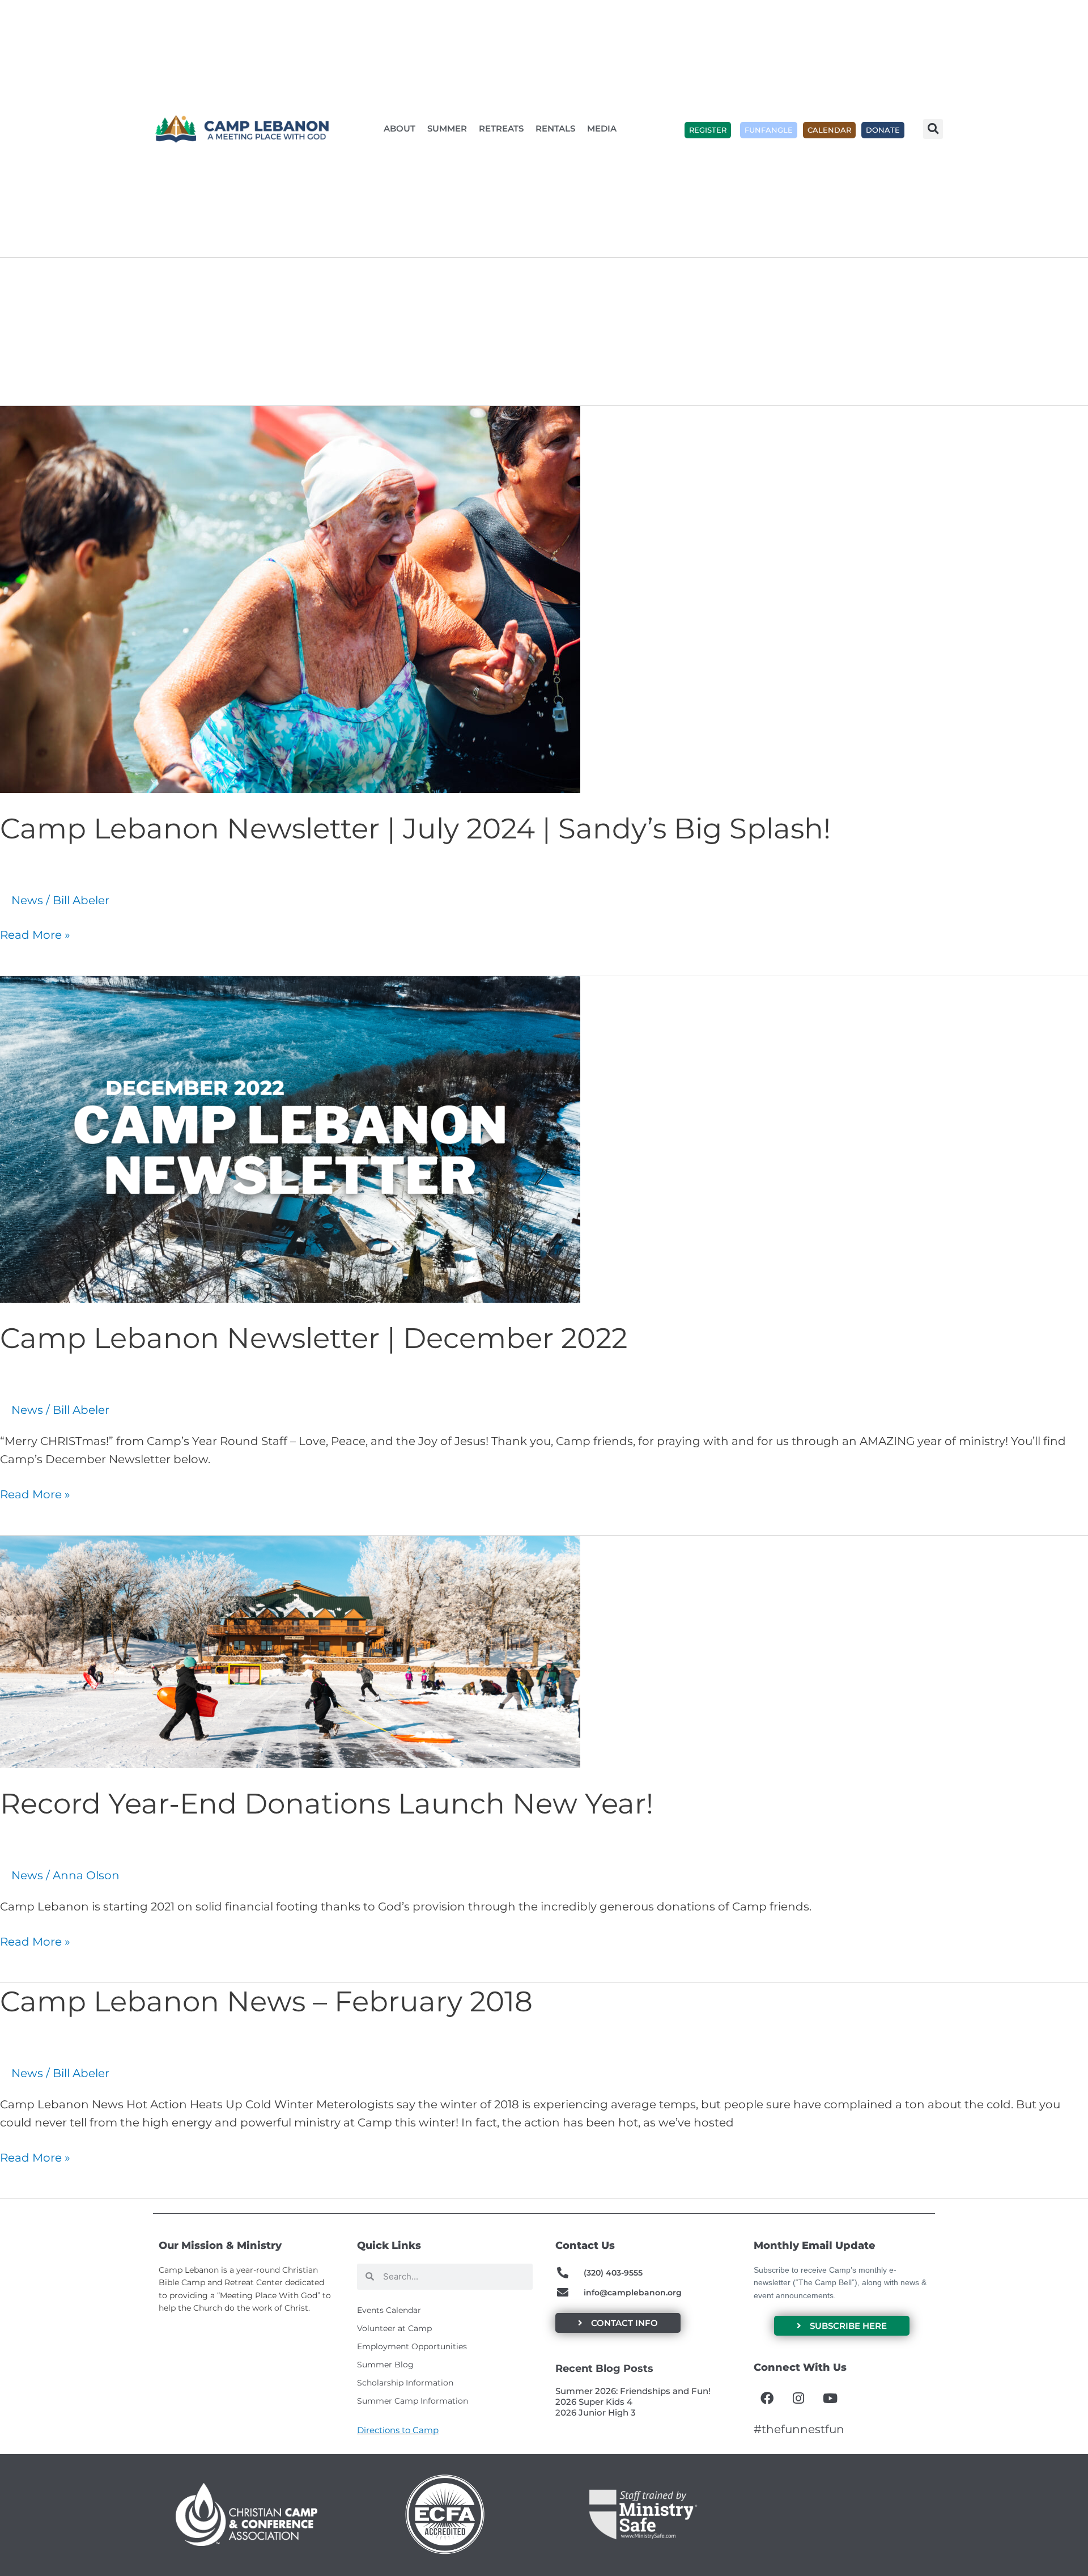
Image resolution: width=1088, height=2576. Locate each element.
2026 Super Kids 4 (594, 2402)
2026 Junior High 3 (596, 2412)
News (27, 900)
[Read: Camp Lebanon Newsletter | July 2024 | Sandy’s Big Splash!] (290, 599)
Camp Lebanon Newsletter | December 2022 (314, 1338)
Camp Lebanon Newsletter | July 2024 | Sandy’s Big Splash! (415, 829)
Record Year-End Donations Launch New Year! (327, 1804)
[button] (933, 129)
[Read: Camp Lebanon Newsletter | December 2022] (290, 1139)
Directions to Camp (398, 2430)
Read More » (35, 934)
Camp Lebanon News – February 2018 (266, 2001)
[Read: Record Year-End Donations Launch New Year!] (290, 1651)
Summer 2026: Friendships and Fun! (633, 2391)
